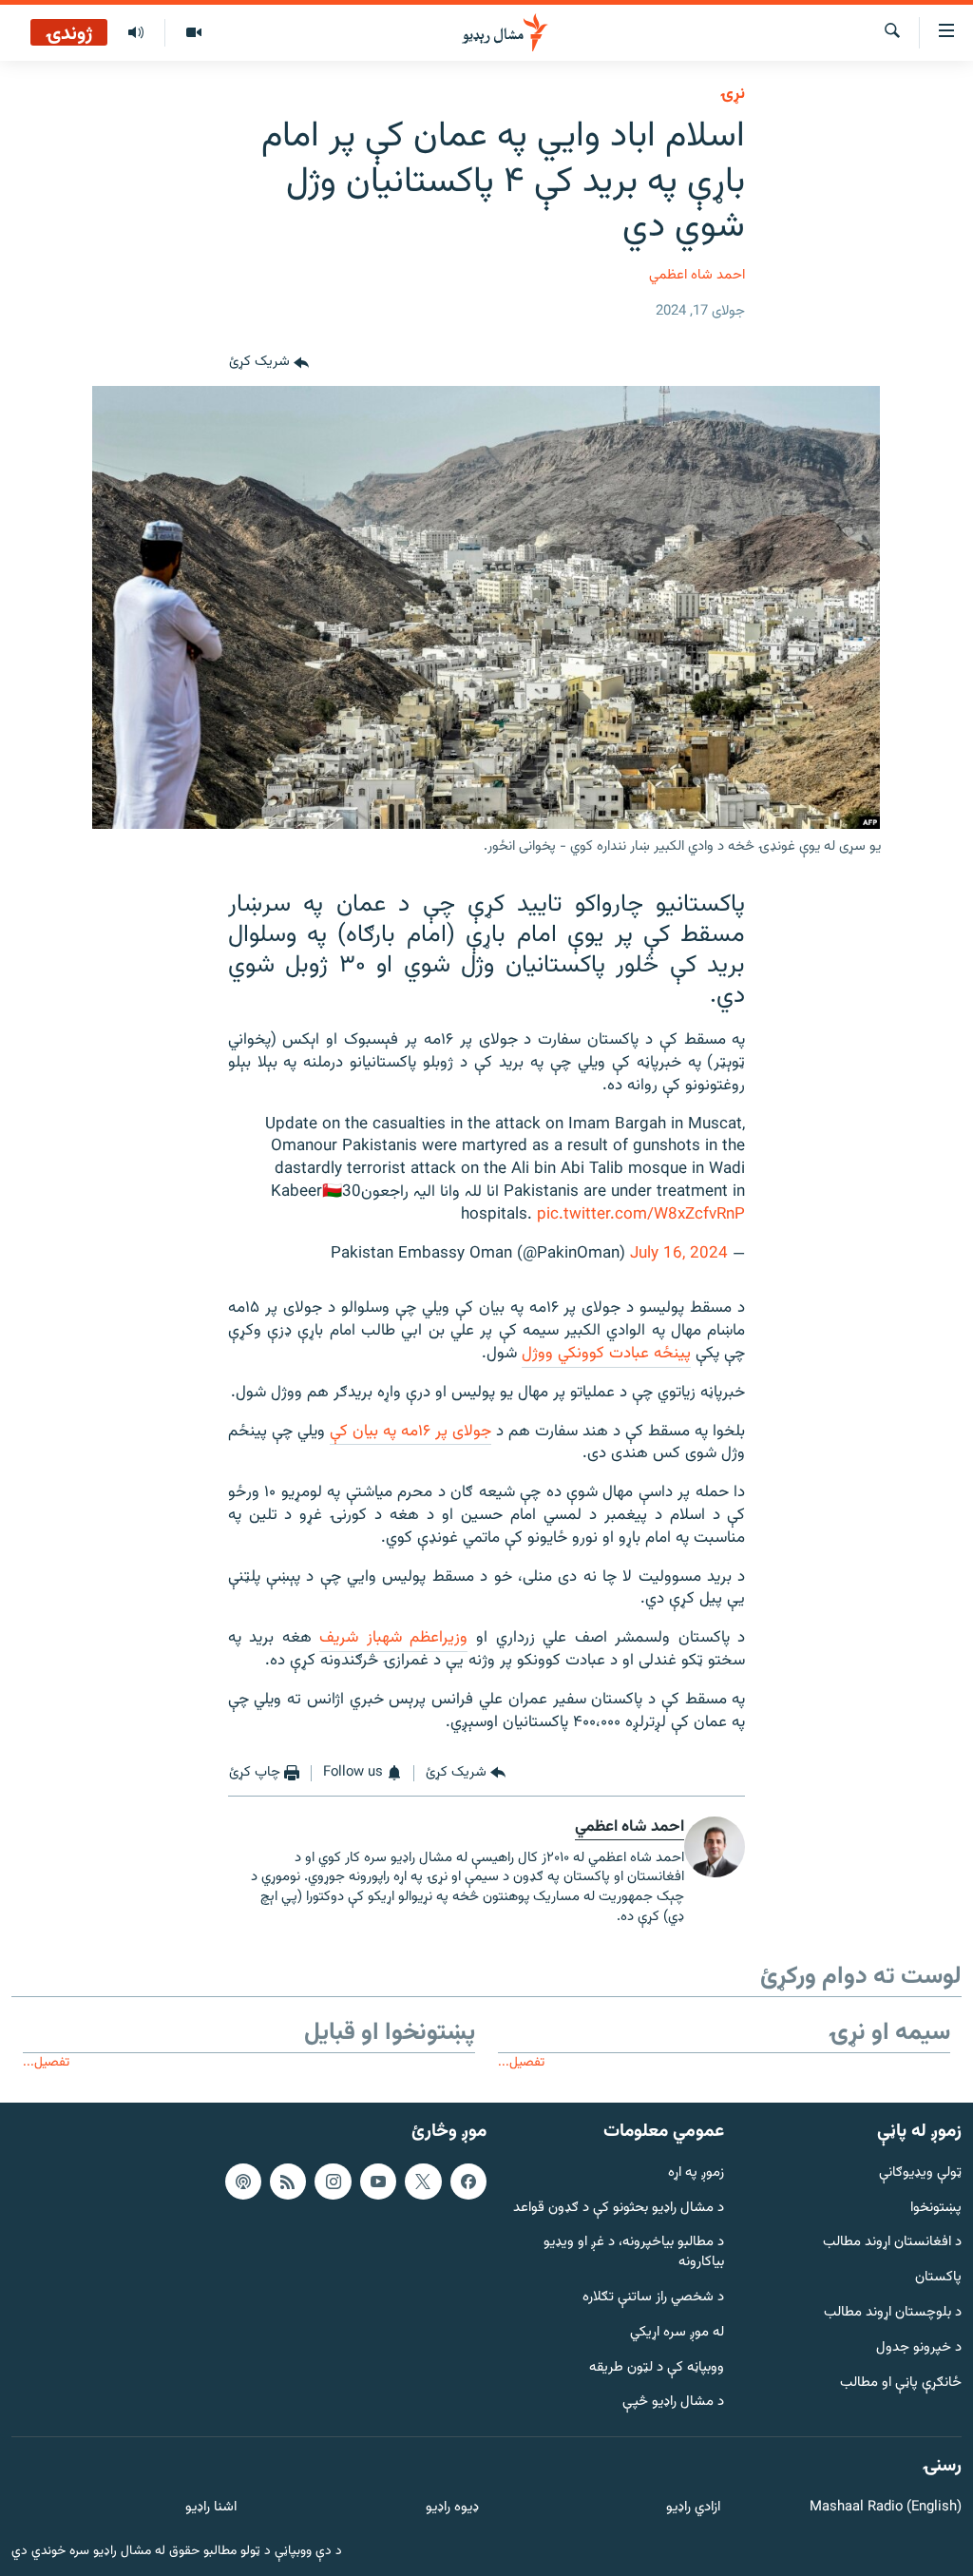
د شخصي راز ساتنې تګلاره (653, 2298)
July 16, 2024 (679, 1254)
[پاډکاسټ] (243, 2182)
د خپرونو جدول (919, 2348)
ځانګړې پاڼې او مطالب (901, 2384)
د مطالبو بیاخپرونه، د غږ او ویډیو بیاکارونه (634, 2253)
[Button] (269, 363)
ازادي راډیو (693, 2508)
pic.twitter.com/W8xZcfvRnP (641, 1215)
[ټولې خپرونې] (136, 33)
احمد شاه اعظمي (697, 275)
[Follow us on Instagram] (333, 2182)
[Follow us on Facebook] (468, 2182)
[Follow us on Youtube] (378, 2182)
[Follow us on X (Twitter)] (423, 2182)
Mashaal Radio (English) (886, 2508)
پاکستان (938, 2278)
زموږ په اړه (696, 2173)
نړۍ (733, 94)
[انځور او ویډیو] (193, 33)
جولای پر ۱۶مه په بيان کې (410, 1432)
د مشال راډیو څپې (673, 2403)
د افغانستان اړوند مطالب (892, 2243)
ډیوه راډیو (452, 2508)
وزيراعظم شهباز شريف (393, 1638)
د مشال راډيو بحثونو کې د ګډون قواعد (619, 2208)
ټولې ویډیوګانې (920, 2173)
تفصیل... (521, 2062)
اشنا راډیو (211, 2508)
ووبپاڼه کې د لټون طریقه (657, 2368)
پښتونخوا (936, 2208)
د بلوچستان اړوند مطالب (893, 2313)
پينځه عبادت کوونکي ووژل (606, 1354)
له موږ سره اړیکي (677, 2333)
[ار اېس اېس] (288, 2182)
